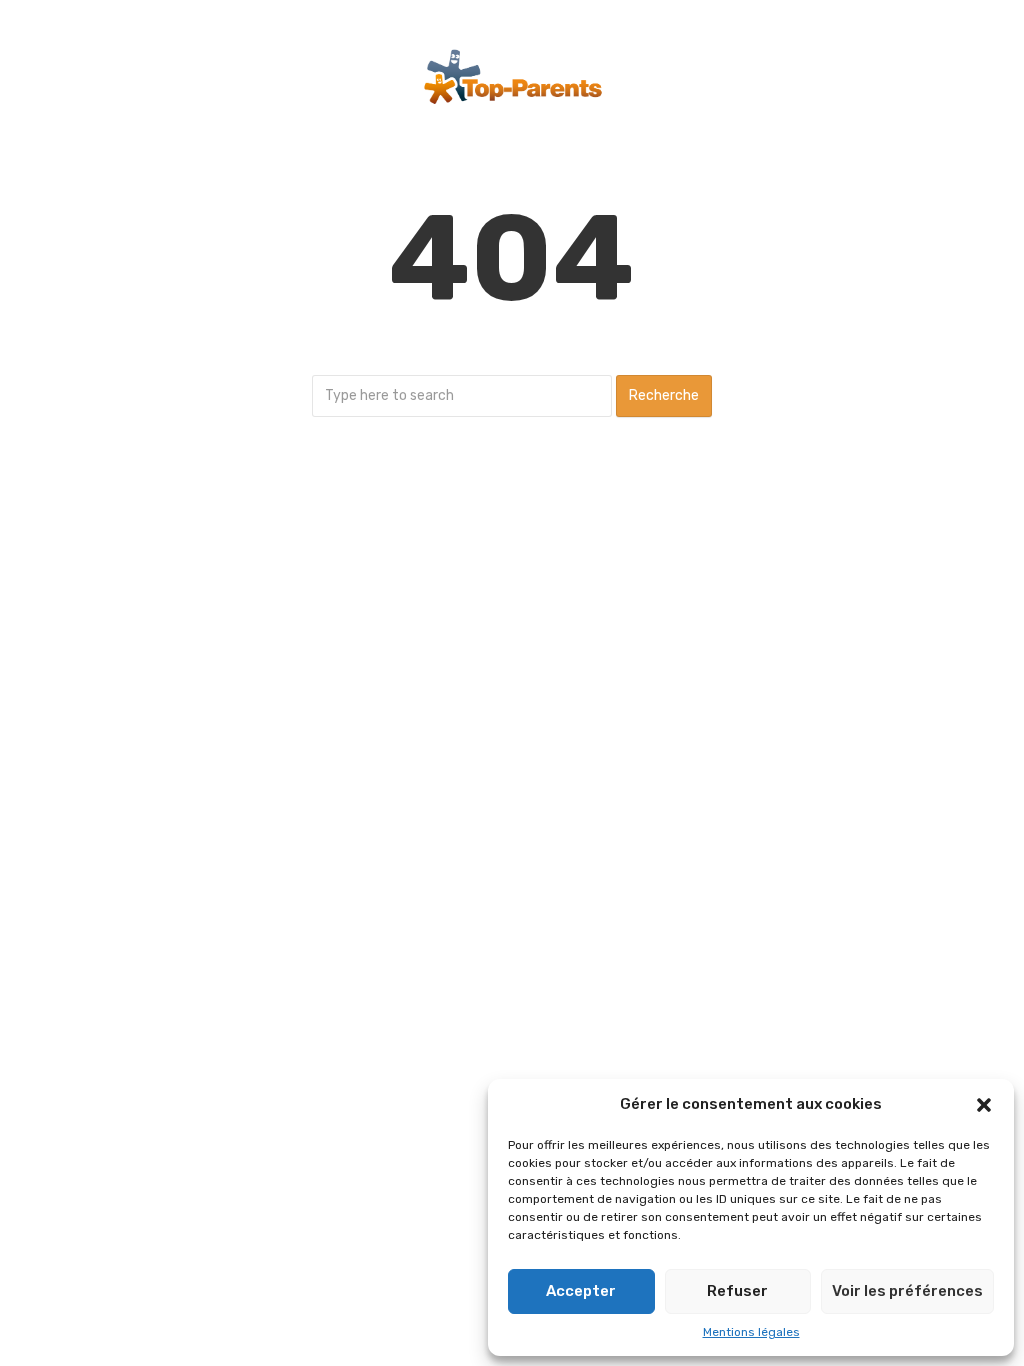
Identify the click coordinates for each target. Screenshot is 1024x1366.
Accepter (581, 1291)
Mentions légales (751, 1332)
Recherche (664, 395)
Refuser (737, 1291)
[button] (984, 1105)
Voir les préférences (907, 1291)
